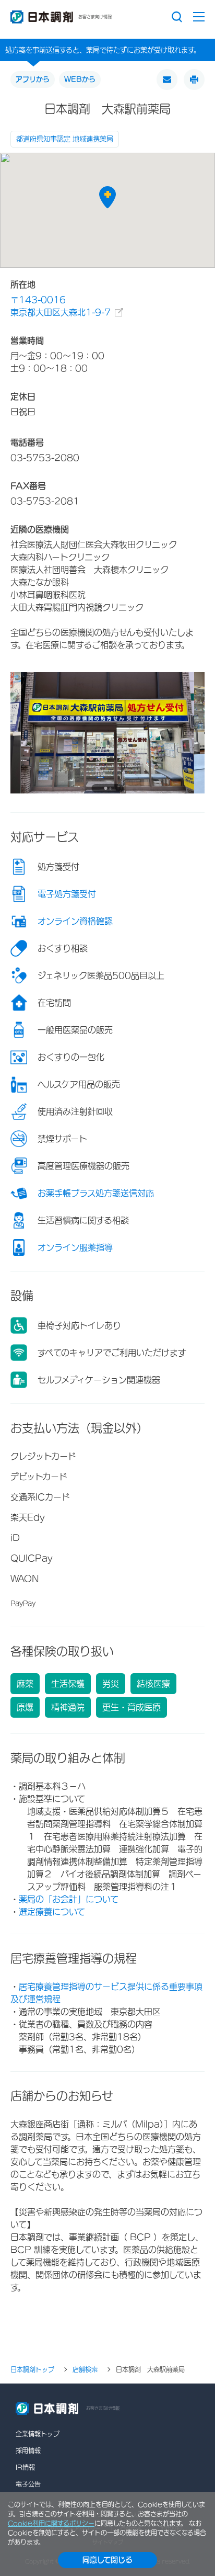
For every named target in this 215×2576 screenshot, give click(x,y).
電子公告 (28, 2484)
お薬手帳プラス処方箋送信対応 (96, 1193)
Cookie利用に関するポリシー (51, 2523)
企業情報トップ (38, 2434)
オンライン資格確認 (75, 921)
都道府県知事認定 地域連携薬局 (65, 139)
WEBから (80, 79)
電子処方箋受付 (67, 894)
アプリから (33, 79)
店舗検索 (85, 2369)
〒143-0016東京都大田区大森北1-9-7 (61, 306)
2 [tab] (110, 788)
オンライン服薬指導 (75, 1247)
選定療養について (52, 1912)
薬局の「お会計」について (69, 1899)
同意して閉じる (107, 2560)
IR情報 (25, 2467)
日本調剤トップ (32, 2369)
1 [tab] (105, 788)
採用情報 (28, 2450)
